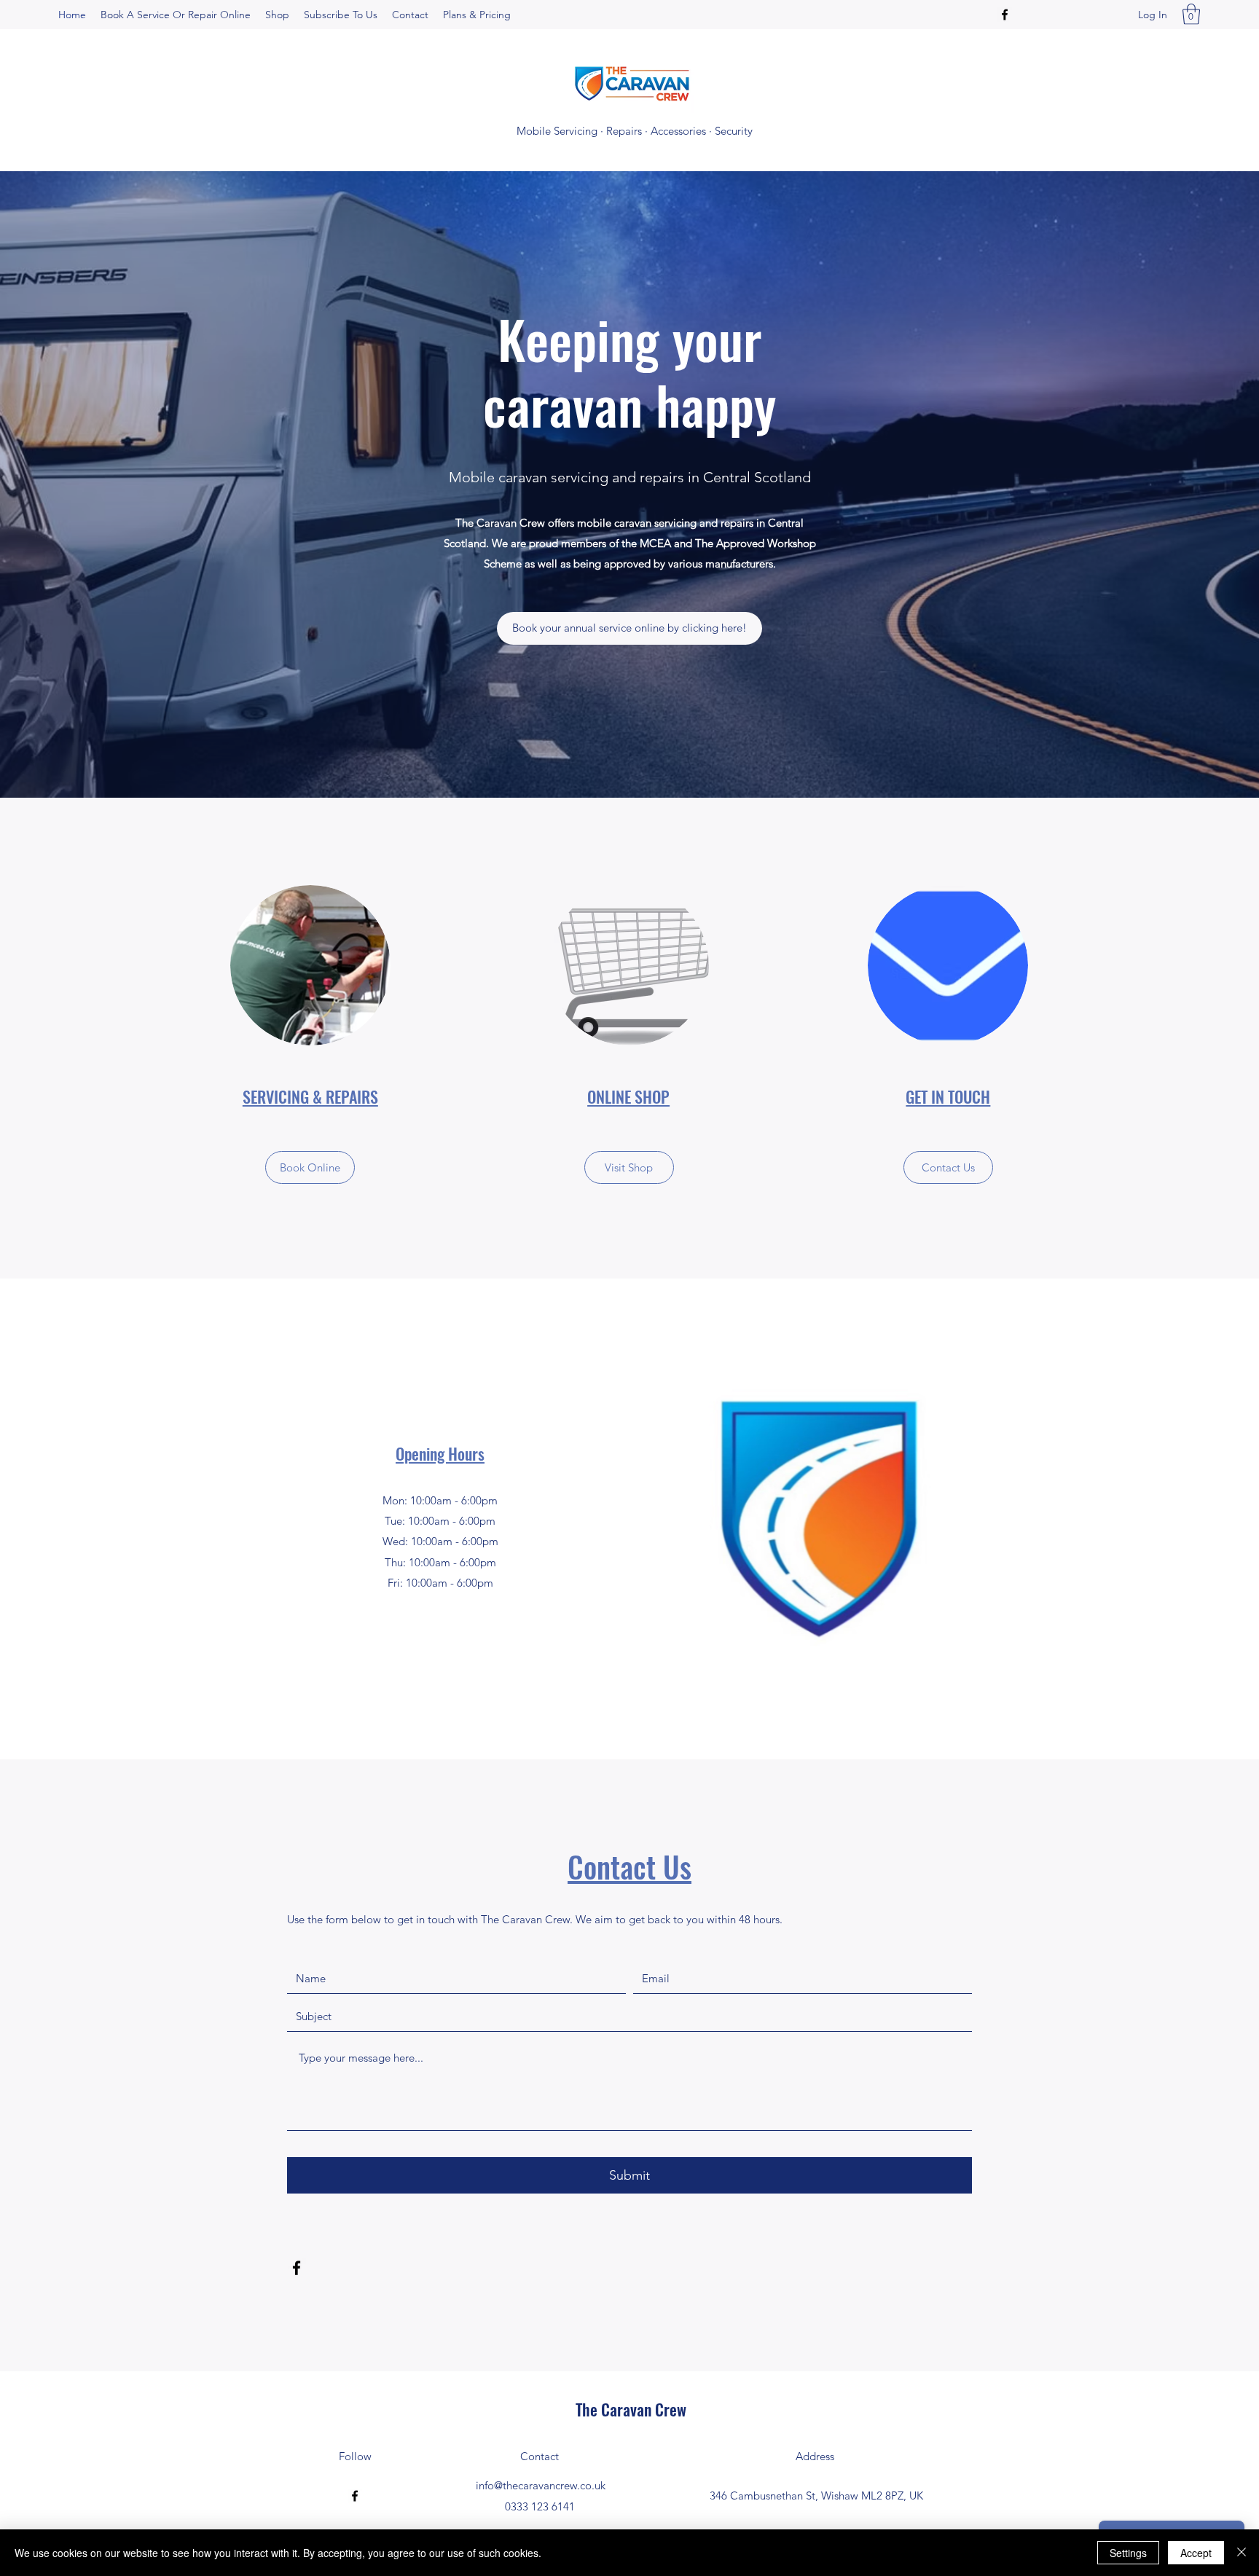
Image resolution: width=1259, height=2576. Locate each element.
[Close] (1242, 2553)
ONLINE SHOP (628, 1096)
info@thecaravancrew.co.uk (541, 2485)
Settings (1128, 2553)
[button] (1191, 14)
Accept (1196, 2553)
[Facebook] (1005, 15)
